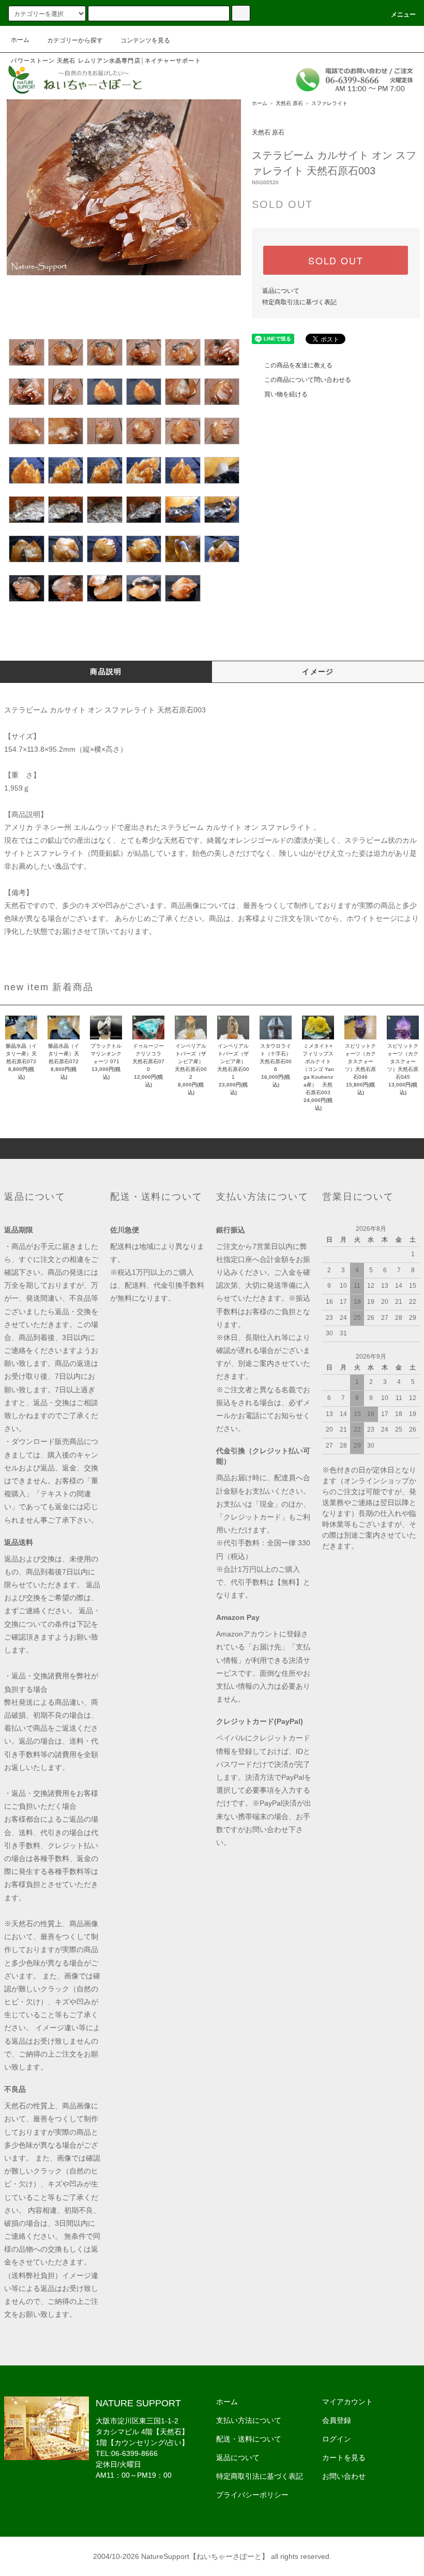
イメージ (318, 672)
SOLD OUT (336, 260)
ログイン (337, 2439)
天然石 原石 (289, 103)
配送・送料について (249, 2439)
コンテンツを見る (145, 40)
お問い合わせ (344, 2476)
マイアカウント (347, 2402)
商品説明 (106, 672)
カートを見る (344, 2458)
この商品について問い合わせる (308, 380)
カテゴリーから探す (75, 40)
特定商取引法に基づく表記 (299, 302)
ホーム (20, 40)
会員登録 (337, 2420)
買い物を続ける (286, 394)
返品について (281, 291)
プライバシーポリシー (252, 2495)
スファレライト (329, 103)
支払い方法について (249, 2420)
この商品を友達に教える (298, 365)
